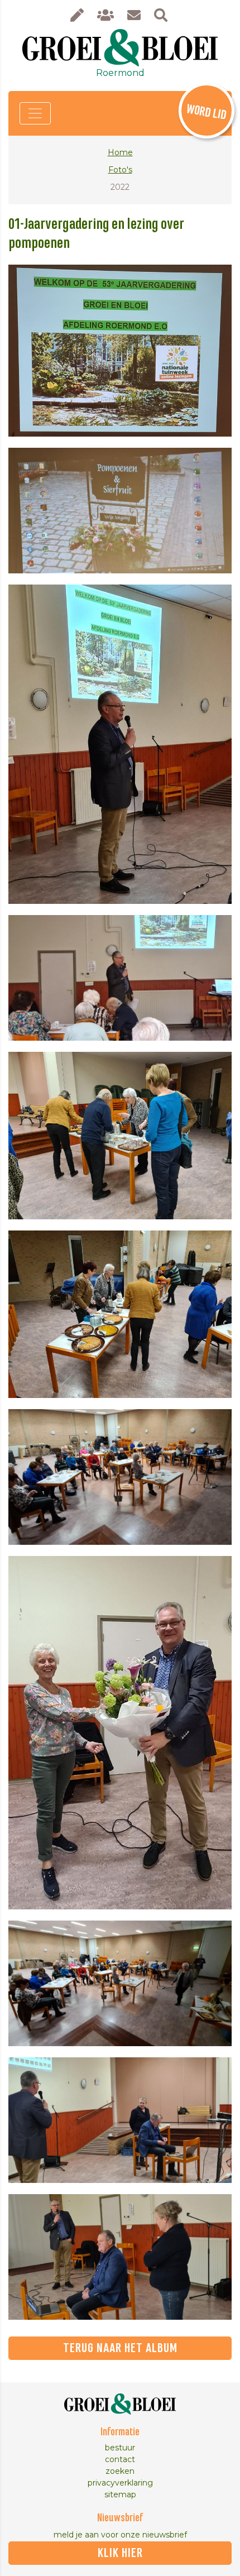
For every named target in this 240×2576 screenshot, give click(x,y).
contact (120, 2459)
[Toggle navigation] (35, 113)
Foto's (120, 170)
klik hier (120, 2553)
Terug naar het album (120, 2348)
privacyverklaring (120, 2483)
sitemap (120, 2494)
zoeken (120, 2471)
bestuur (120, 2448)
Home (120, 152)
